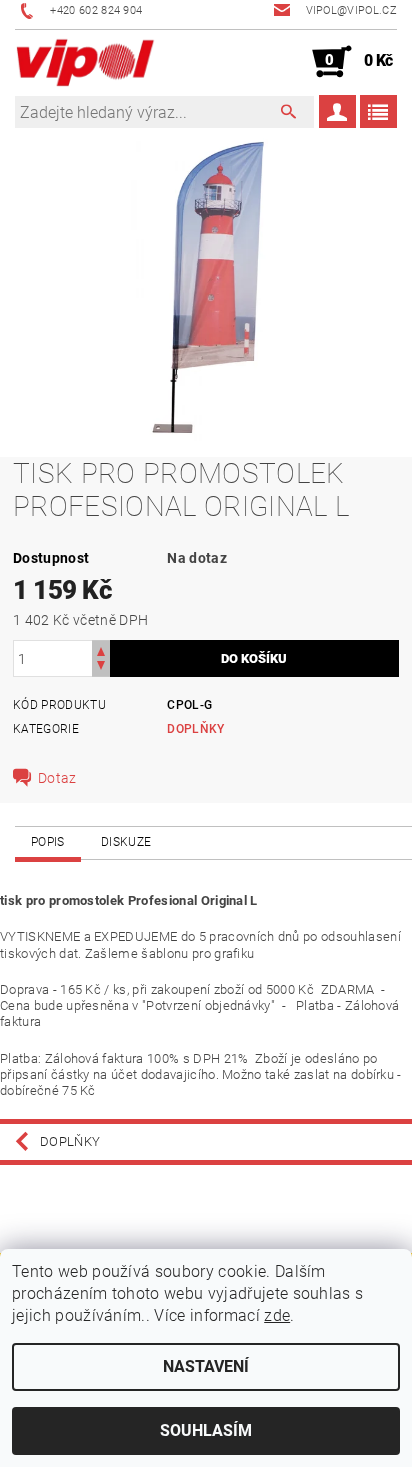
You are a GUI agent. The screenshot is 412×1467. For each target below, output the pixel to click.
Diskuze (126, 842)
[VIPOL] (86, 62)
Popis (48, 842)
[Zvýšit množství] (101, 649)
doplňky (195, 729)
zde (277, 1315)
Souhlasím (206, 1430)
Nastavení (206, 1366)
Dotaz (57, 778)
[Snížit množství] (101, 667)
